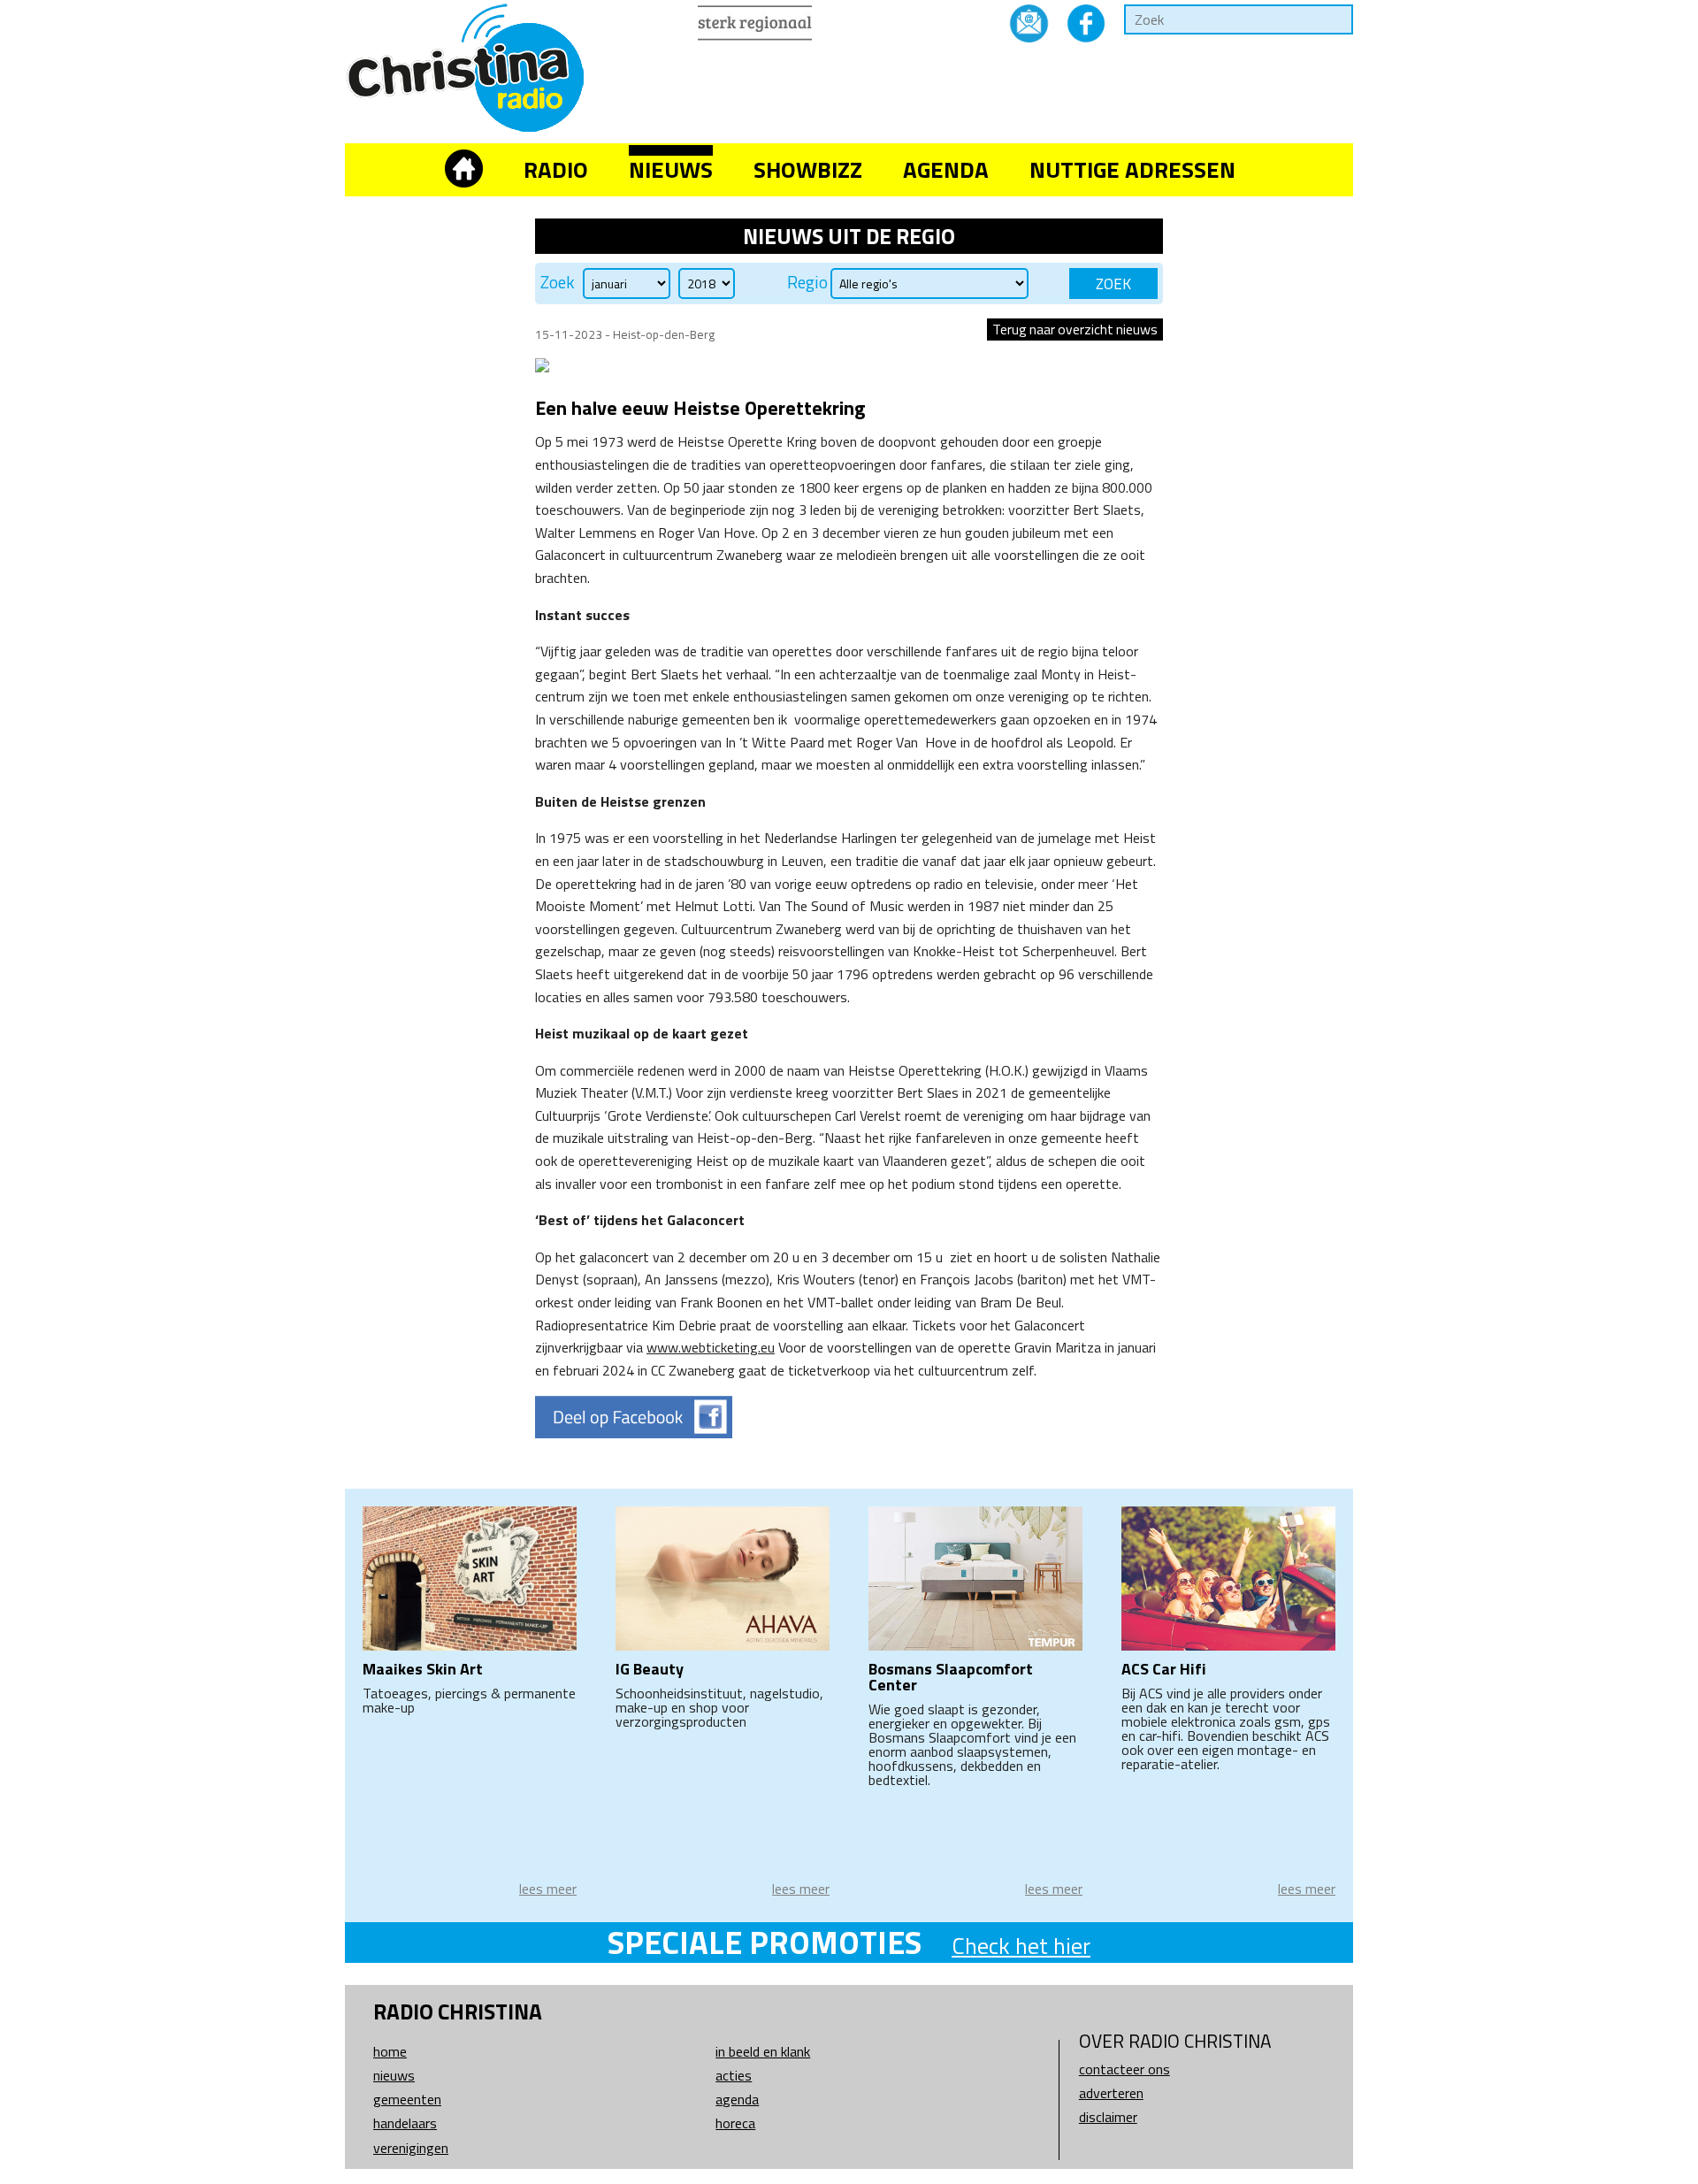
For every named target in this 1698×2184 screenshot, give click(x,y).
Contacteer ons (1124, 2069)
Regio (807, 282)
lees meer (548, 1889)
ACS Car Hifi (1164, 1669)
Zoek (558, 282)
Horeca (735, 2123)
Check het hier (1021, 1946)
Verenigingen (411, 2148)
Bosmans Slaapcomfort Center (951, 1677)
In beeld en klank (763, 2051)
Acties (734, 2075)
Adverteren (1111, 2093)
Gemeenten (407, 2099)
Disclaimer (1108, 2117)
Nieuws (671, 169)
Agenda (946, 169)
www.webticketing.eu (711, 1347)
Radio (556, 169)
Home (390, 2051)
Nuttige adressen (1132, 169)
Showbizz (808, 169)
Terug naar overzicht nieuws (1075, 329)
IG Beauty (650, 1669)
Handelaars (405, 2123)
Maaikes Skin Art (423, 1669)
